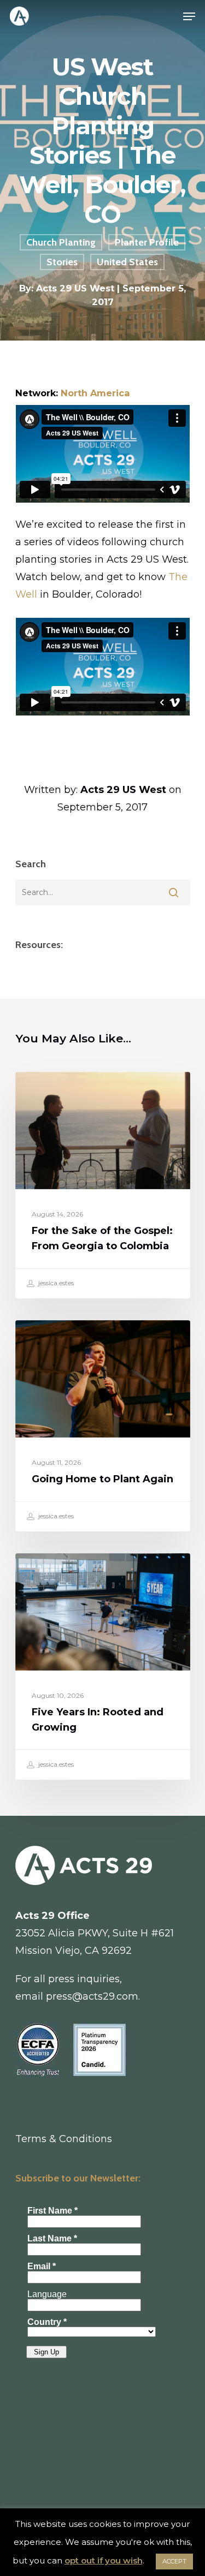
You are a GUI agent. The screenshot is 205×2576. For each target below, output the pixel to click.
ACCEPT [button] (174, 2561)
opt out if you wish (104, 2560)
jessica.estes (55, 1283)
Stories (62, 262)
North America (95, 393)
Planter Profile (147, 242)
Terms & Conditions (64, 2139)
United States (127, 262)
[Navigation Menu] (189, 16)
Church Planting (61, 242)
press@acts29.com (92, 1996)
